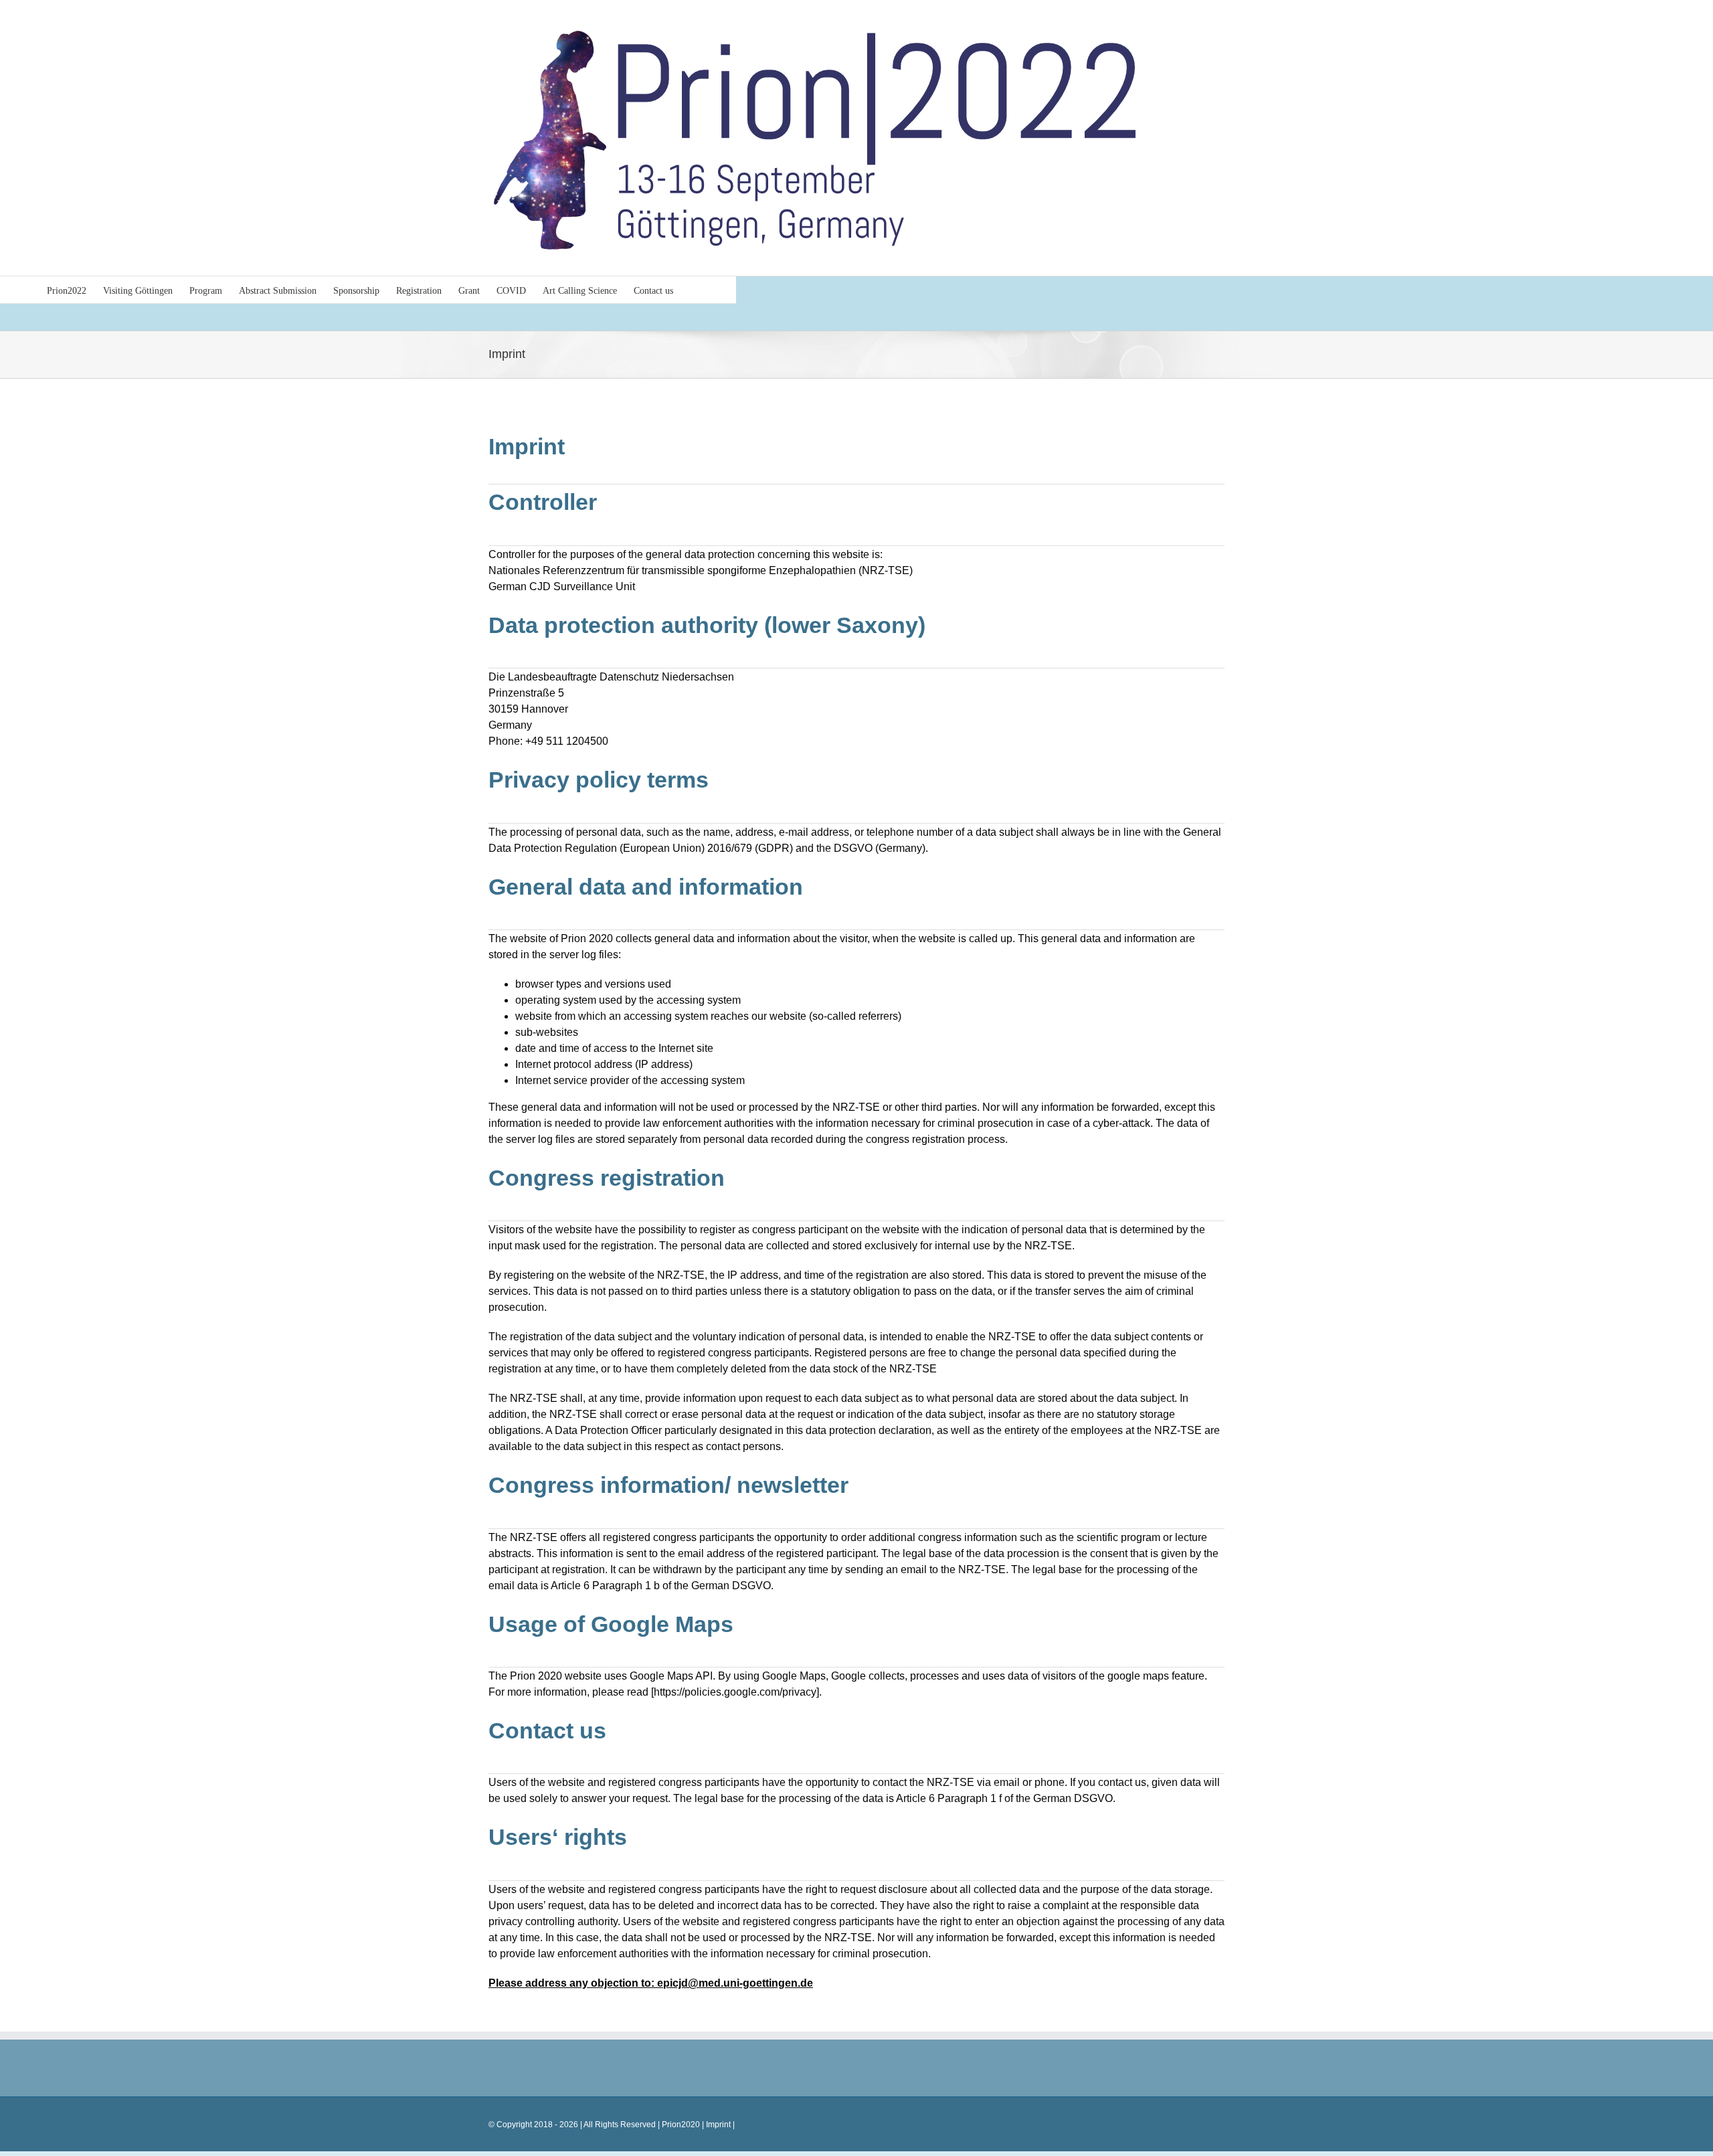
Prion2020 (681, 2125)
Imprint (717, 2125)
